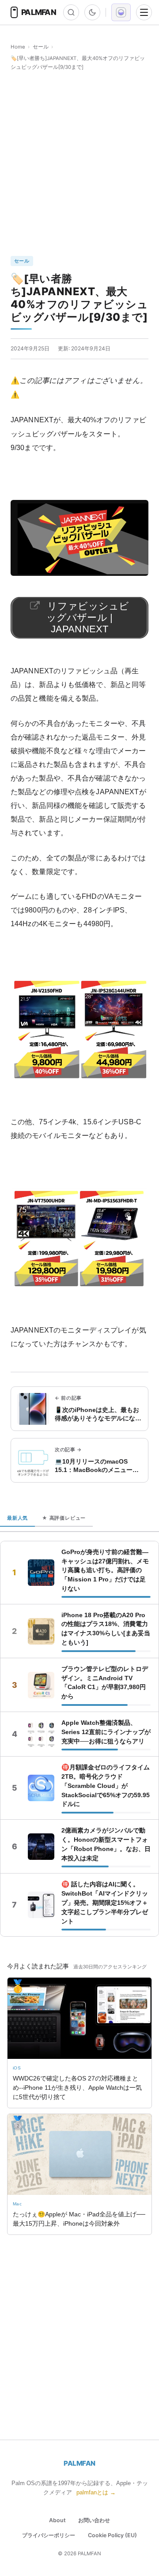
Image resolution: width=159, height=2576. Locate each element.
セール (41, 47)
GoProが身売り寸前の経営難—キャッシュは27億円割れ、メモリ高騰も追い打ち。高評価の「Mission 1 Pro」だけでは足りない (105, 1570)
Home (18, 47)
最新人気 (17, 1518)
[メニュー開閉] (144, 12)
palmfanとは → (96, 2492)
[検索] (71, 12)
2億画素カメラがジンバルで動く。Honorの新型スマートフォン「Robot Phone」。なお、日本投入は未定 (106, 1844)
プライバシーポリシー (49, 2535)
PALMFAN (79, 2463)
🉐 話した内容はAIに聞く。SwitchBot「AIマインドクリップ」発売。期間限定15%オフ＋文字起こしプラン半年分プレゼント (105, 1903)
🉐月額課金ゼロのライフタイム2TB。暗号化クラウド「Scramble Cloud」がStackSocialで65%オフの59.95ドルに (106, 1786)
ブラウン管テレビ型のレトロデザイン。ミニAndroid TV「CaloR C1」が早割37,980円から (105, 1683)
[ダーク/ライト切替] (92, 12)
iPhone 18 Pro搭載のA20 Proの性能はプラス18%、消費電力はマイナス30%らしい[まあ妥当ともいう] (106, 1629)
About (57, 2520)
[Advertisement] (79, 164)
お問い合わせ (94, 2520)
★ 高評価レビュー (64, 1518)
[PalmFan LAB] (121, 12)
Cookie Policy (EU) (112, 2535)
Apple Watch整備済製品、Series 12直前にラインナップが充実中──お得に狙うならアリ (106, 1732)
